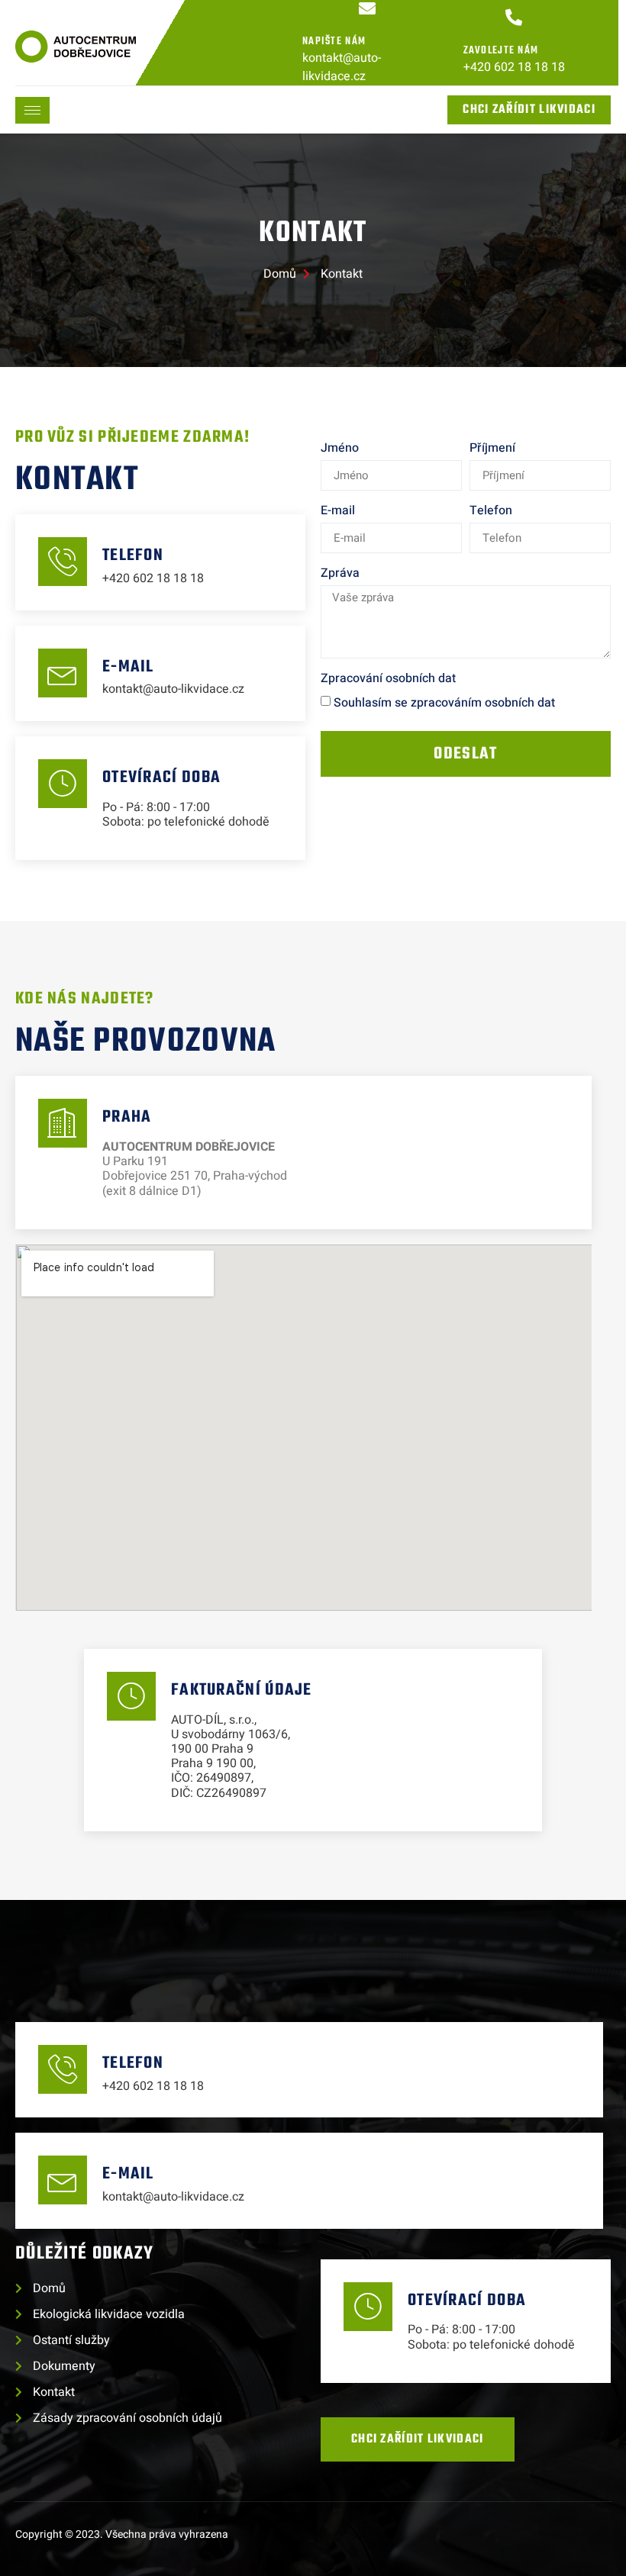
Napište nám (334, 42)
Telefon (491, 510)
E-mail (338, 510)
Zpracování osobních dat (388, 678)
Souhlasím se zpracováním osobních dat (444, 703)
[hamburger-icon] (32, 110)
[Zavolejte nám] (514, 18)
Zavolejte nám (501, 51)
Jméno (340, 448)
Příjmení (492, 448)
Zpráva (340, 573)
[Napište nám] (367, 8)
